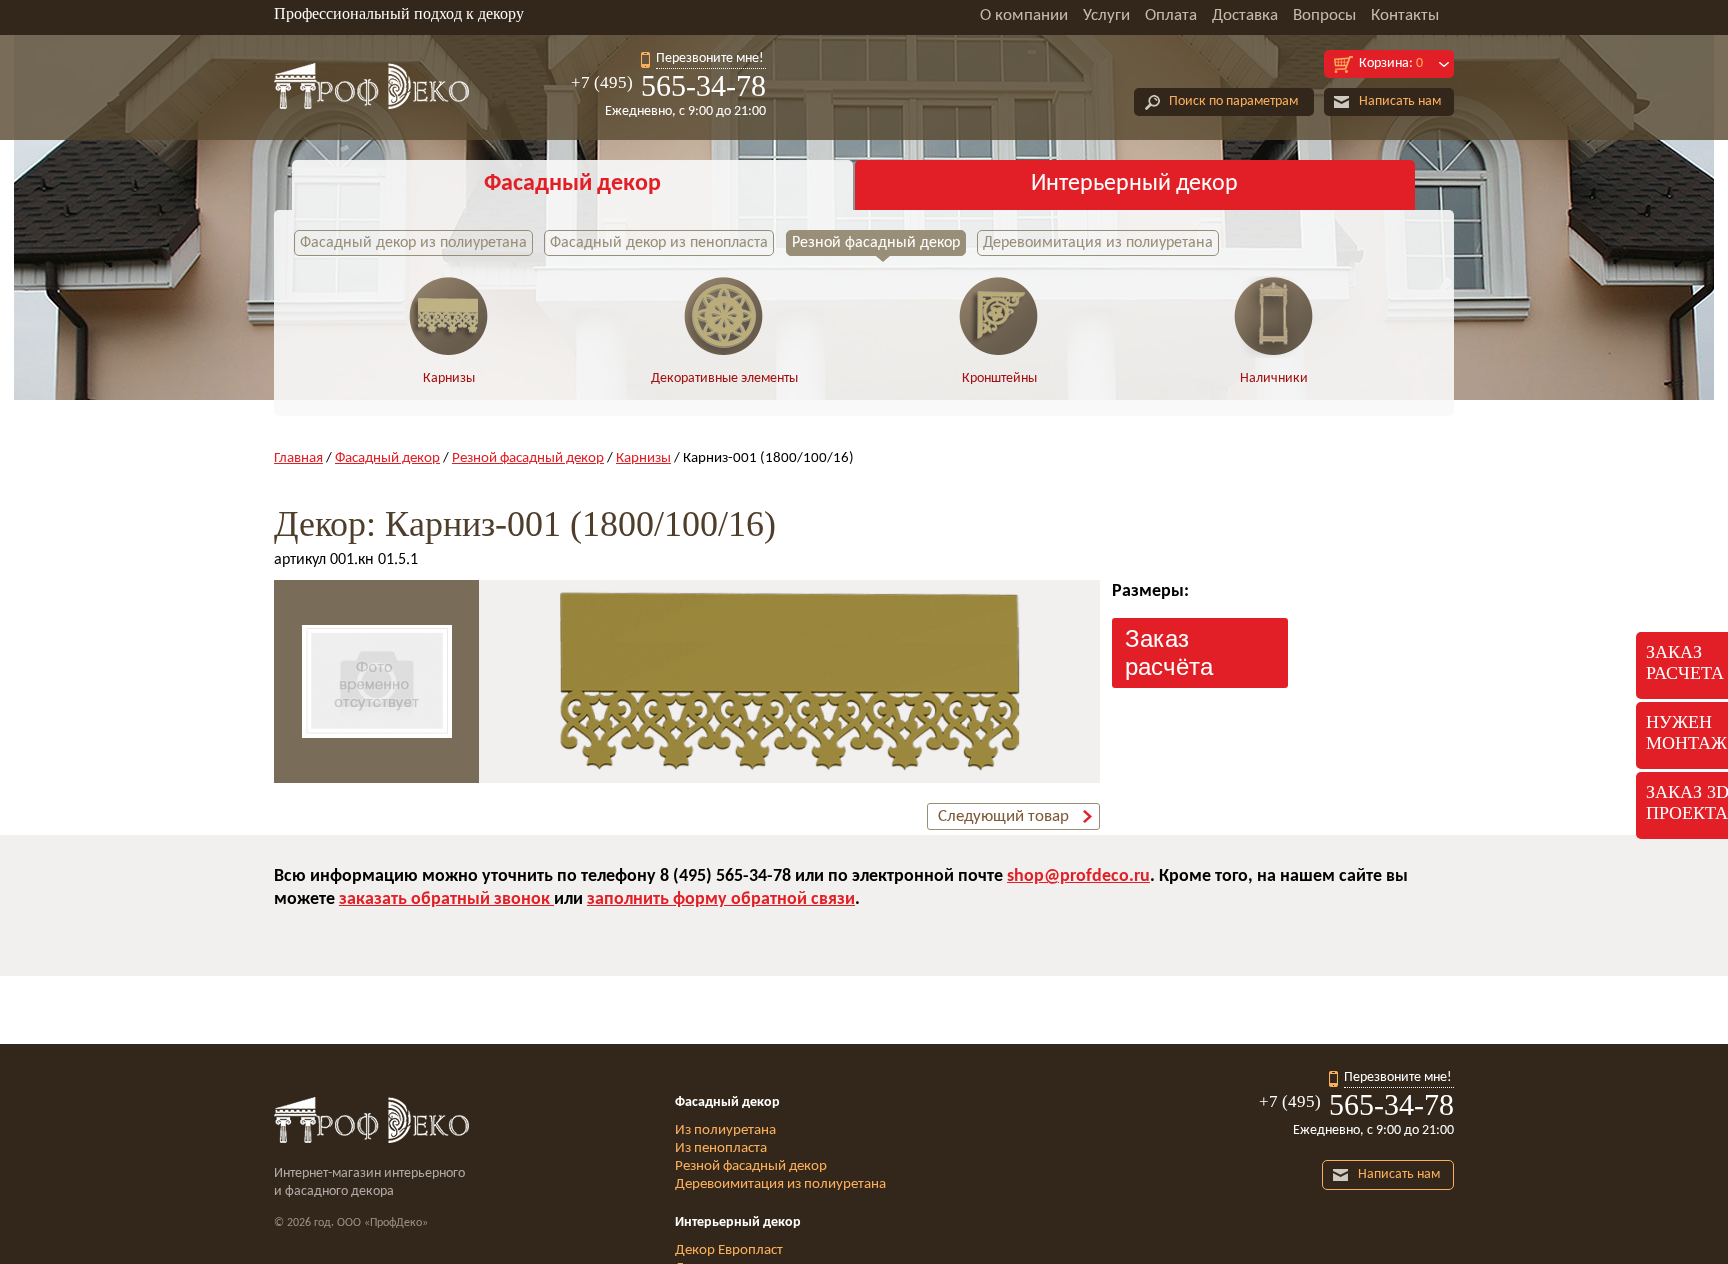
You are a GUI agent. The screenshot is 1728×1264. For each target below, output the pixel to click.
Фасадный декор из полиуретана (413, 243)
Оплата (1171, 15)
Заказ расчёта (1169, 652)
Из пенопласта (721, 1148)
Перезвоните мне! (710, 58)
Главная (298, 458)
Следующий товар (1003, 816)
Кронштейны (999, 378)
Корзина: (1391, 63)
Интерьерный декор (1134, 184)
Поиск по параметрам (1233, 101)
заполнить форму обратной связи (721, 899)
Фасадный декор (572, 184)
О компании (1024, 15)
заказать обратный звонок (446, 899)
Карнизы (449, 378)
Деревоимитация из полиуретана (1098, 243)
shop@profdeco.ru (1078, 876)
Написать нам (1400, 101)
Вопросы (1324, 15)
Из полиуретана (725, 1130)
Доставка (1245, 15)
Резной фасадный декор (876, 243)
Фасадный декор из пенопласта (659, 243)
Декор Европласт (729, 1250)
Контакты (1405, 15)
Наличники (1274, 378)
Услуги (1106, 15)
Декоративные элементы (724, 378)
